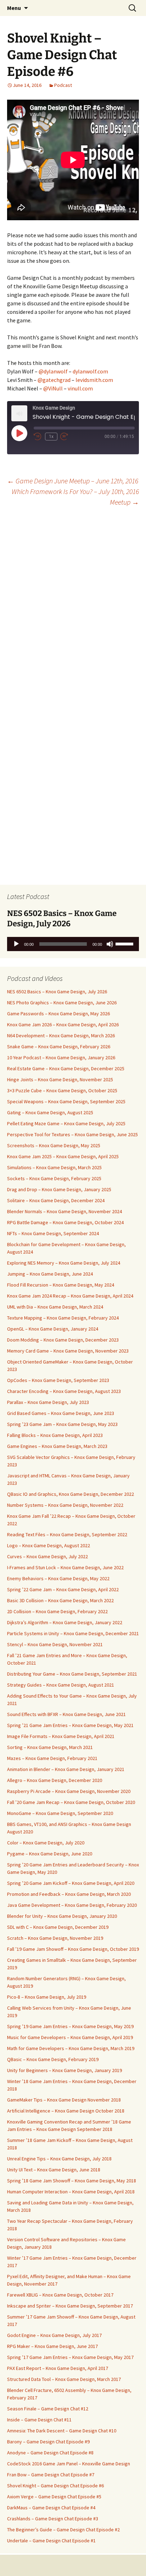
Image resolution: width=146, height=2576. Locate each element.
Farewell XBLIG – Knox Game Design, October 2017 (60, 2295)
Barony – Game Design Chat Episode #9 (48, 2442)
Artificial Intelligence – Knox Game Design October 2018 (66, 2111)
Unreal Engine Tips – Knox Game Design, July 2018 (59, 2159)
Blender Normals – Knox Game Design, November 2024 (64, 1211)
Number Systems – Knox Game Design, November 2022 (65, 1505)
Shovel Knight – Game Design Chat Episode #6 (55, 2486)
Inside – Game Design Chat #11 (39, 2420)
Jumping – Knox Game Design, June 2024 (50, 1274)
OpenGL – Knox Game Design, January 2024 (53, 1329)
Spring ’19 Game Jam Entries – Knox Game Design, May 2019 (70, 2026)
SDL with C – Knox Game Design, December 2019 (58, 1927)
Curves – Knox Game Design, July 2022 (47, 1556)
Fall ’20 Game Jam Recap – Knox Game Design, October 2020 (71, 1802)
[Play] (16, 944)
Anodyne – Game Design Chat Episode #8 (50, 2453)
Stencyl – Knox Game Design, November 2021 (55, 1644)
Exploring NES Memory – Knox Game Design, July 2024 (64, 1263)
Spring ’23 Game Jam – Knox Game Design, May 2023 (62, 1424)
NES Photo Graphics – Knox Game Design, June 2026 (62, 1003)
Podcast (63, 85)
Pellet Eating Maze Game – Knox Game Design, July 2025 (66, 1123)
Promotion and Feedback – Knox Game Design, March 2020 (69, 1894)
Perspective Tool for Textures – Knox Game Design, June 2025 (72, 1134)
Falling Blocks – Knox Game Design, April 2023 (55, 1435)
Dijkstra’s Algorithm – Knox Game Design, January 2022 (65, 1622)
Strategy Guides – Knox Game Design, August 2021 (61, 1685)
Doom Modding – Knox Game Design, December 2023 (63, 1340)
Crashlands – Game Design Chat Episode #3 (53, 2519)
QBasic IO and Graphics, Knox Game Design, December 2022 (71, 1494)
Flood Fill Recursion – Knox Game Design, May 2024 (61, 1285)
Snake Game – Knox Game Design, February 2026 (59, 1046)
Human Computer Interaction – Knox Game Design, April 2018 (71, 2192)
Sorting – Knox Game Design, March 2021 (50, 1747)
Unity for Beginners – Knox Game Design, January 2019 (64, 2070)
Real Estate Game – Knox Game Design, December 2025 (66, 1068)
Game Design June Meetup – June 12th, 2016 (73, 481)
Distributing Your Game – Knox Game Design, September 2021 (72, 1674)
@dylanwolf (53, 371)
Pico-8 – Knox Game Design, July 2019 (47, 1997)
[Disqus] (73, 603)
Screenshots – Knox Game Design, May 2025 (54, 1145)
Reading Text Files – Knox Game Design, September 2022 (67, 1534)
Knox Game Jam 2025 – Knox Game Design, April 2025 (63, 1156)
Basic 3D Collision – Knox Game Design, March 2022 (60, 1600)
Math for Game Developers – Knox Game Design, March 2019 (71, 2048)
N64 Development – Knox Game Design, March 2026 (61, 1036)
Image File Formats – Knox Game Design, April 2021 (61, 1736)
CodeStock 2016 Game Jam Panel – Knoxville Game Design (69, 2464)
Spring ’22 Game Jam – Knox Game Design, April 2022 (63, 1589)
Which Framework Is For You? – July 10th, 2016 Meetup (75, 497)
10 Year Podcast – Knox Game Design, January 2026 (61, 1057)
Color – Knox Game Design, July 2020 (46, 1843)
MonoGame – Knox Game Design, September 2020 (60, 1813)
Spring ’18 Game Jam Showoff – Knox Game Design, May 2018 (72, 2181)
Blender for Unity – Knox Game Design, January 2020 (62, 1916)
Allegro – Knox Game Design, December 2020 (55, 1780)
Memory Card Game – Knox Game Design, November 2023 (68, 1351)
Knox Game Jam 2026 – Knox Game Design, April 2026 (63, 1025)
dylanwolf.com (90, 371)
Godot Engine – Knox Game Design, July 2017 (54, 2335)
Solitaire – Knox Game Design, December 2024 (56, 1200)
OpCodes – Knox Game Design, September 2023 (58, 1380)
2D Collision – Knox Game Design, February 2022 (57, 1611)
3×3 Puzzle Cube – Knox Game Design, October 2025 (62, 1090)
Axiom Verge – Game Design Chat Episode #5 (54, 2497)
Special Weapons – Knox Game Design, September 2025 (66, 1101)
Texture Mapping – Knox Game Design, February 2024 (63, 1318)
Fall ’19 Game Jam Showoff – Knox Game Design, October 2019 (73, 1949)
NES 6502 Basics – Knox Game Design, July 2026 (57, 992)
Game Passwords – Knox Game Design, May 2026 (58, 1014)
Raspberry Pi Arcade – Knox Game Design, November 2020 (69, 1791)
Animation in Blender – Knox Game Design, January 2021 (66, 1769)
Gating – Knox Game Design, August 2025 (50, 1112)
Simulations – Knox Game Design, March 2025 (54, 1167)
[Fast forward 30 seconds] (69, 437)
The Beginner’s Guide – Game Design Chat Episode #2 (63, 2530)
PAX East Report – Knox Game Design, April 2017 (58, 2368)
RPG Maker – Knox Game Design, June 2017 (52, 2346)
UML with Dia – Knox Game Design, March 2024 (55, 1307)
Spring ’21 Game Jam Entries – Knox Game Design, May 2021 (70, 1725)
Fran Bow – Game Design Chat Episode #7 (51, 2475)
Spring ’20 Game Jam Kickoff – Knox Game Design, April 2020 (71, 1883)
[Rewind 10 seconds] (38, 437)
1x (51, 437)
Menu (14, 8)
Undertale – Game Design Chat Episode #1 (51, 2541)
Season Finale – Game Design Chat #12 (48, 2409)
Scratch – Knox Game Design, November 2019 (55, 1938)
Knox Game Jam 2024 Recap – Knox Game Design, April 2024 (70, 1296)
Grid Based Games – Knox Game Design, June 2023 (61, 1413)
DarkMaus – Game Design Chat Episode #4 (51, 2508)
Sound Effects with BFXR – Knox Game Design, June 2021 (66, 1714)
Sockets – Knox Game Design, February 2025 (54, 1178)
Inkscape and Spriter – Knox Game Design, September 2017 (70, 2306)
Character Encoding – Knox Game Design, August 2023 (64, 1391)
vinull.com (80, 388)
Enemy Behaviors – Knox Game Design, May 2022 (58, 1578)
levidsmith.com (94, 380)
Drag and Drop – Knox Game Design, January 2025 (59, 1189)
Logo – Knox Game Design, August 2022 (49, 1545)
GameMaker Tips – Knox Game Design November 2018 (64, 2100)
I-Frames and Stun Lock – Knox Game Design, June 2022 (65, 1567)
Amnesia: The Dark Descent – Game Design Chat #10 (62, 2431)
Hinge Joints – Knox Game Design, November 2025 (60, 1079)
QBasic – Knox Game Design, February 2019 (53, 2059)
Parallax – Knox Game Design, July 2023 (48, 1402)
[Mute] (110, 944)
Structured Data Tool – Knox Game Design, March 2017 (64, 2379)
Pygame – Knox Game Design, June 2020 (50, 1854)
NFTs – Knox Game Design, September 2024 (53, 1233)
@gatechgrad (54, 380)
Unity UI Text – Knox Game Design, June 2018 (54, 2170)
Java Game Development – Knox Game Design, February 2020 (72, 1905)
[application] (73, 944)
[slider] (125, 943)
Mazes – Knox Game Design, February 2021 (52, 1758)
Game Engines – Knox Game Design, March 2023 (57, 1446)
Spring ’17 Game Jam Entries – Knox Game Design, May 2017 (70, 2357)
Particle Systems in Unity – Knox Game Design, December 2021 (73, 1633)
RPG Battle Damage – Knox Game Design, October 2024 (65, 1222)
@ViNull (53, 388)
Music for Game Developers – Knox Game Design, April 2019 (70, 2037)
